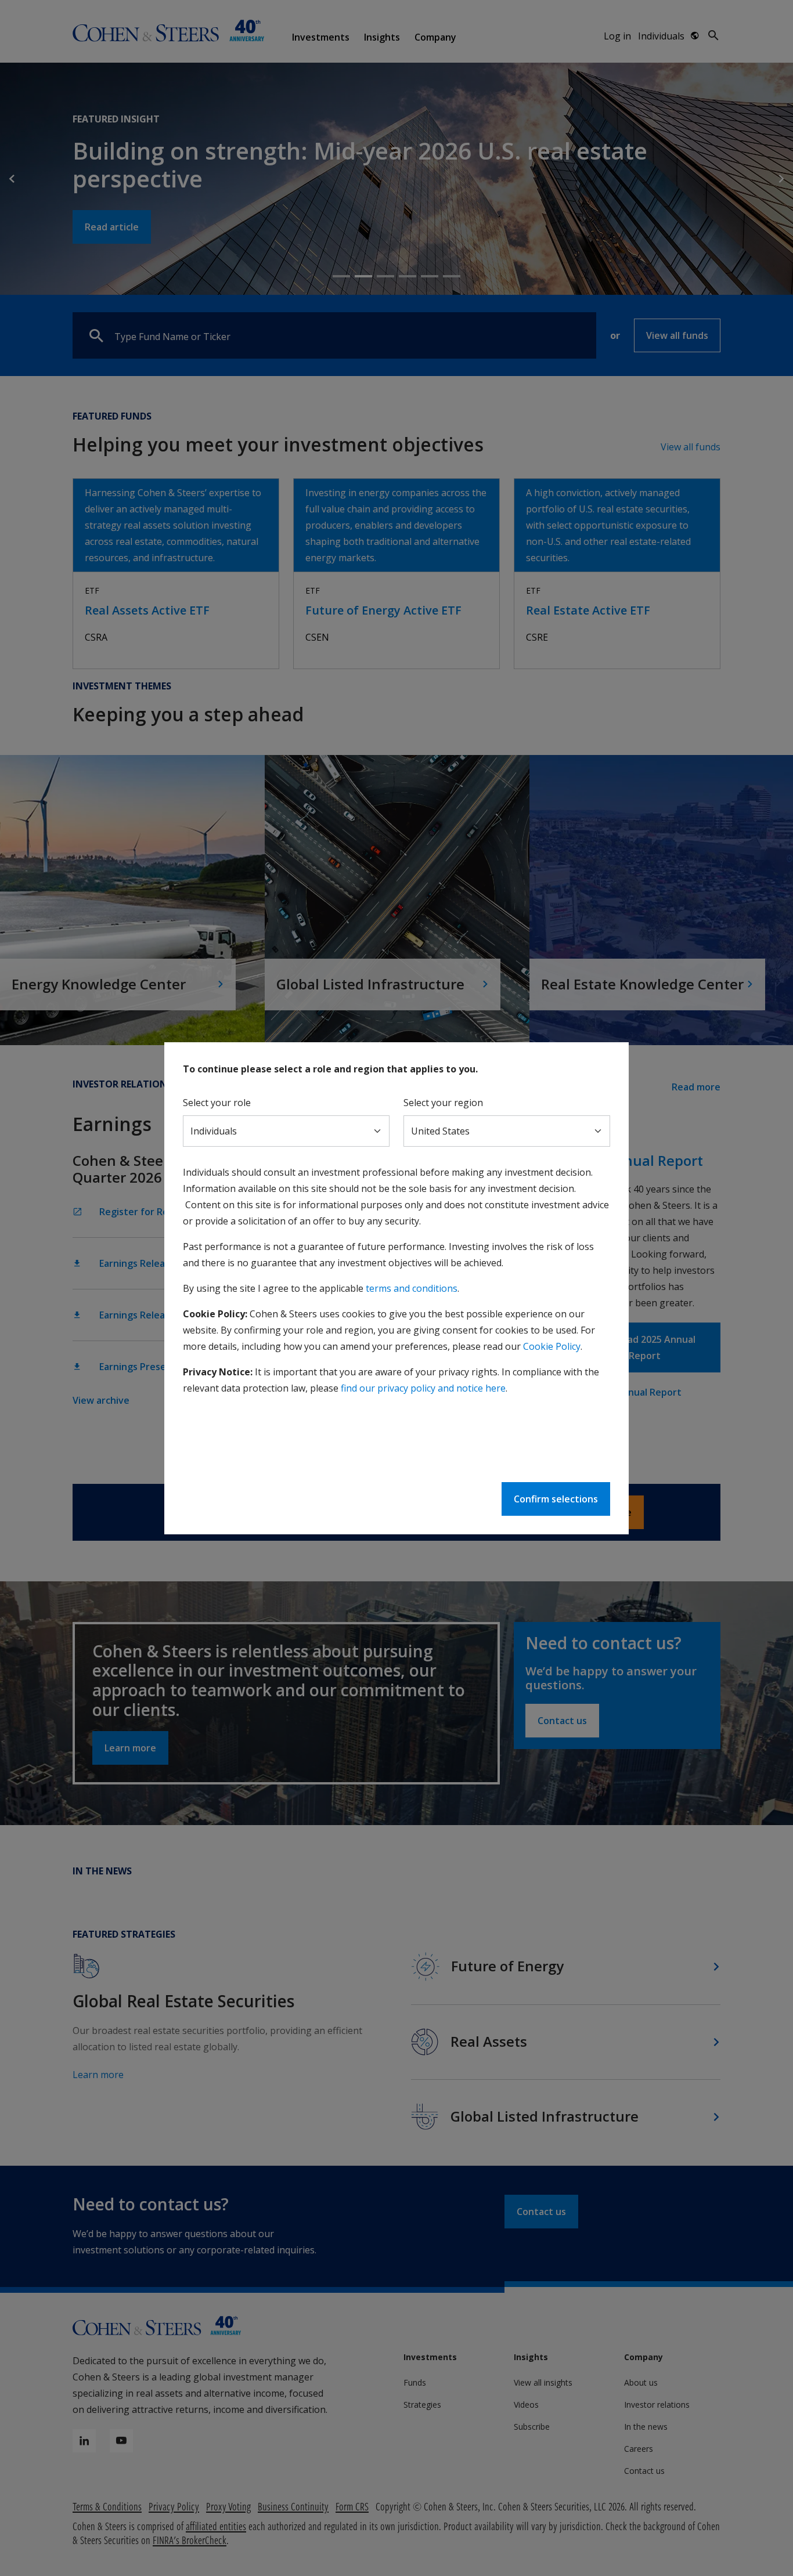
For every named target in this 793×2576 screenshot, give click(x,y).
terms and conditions (412, 1288)
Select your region (443, 1103)
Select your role (217, 1103)
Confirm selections (556, 1499)
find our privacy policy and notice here (423, 1388)
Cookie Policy (552, 1346)
